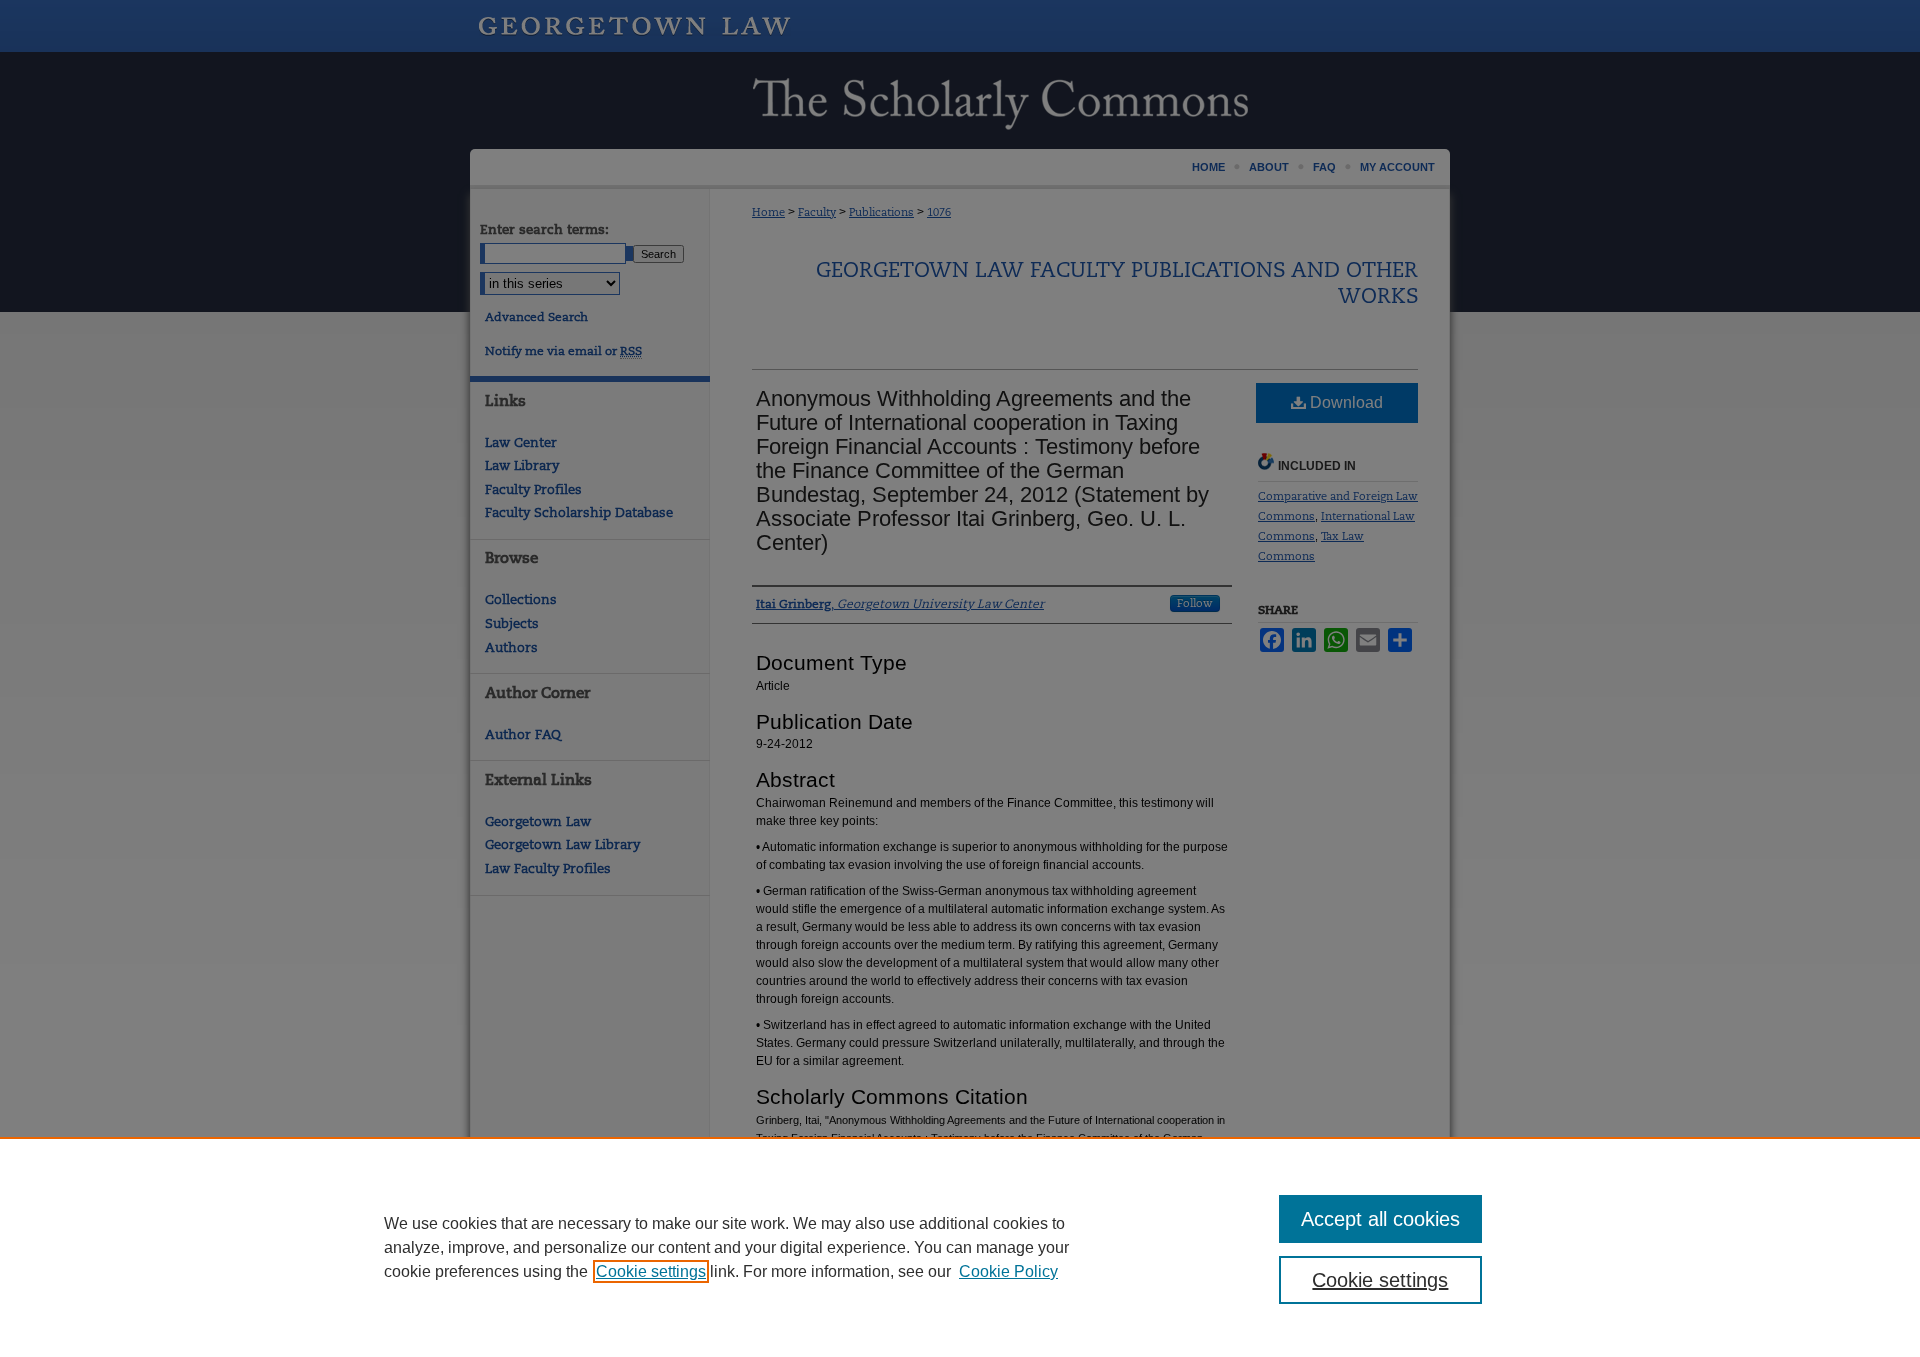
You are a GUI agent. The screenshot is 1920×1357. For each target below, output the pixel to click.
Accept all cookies (1380, 1219)
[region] (960, 1247)
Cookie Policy (1008, 1271)
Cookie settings (651, 1271)
